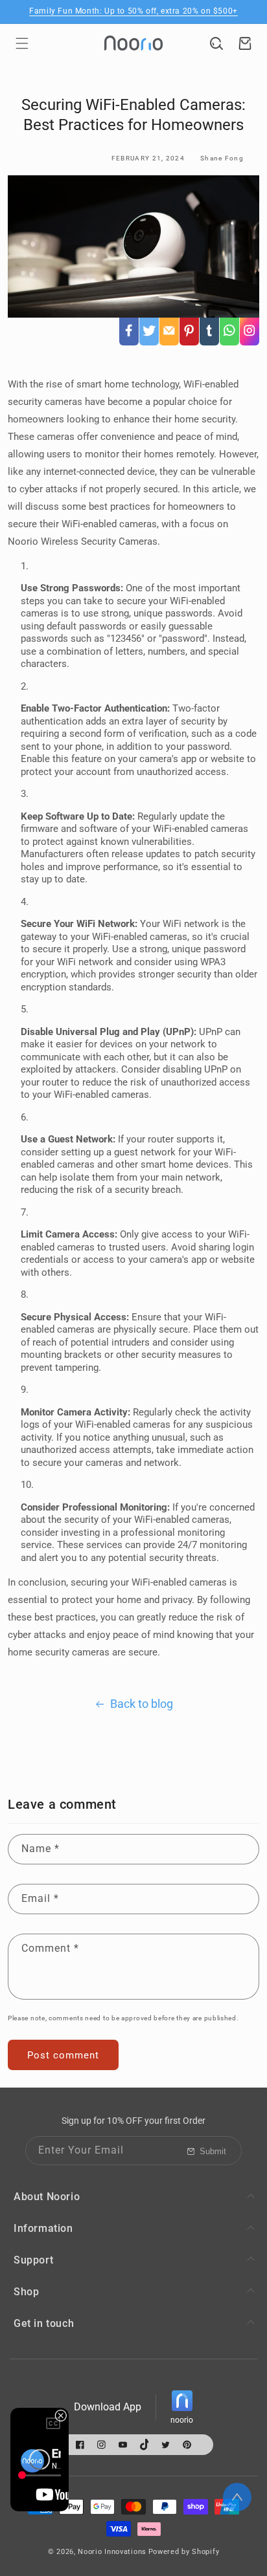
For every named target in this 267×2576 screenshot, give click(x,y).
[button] (22, 43)
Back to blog (142, 1704)
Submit (213, 2151)
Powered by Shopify (184, 2552)
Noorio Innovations (112, 2552)
